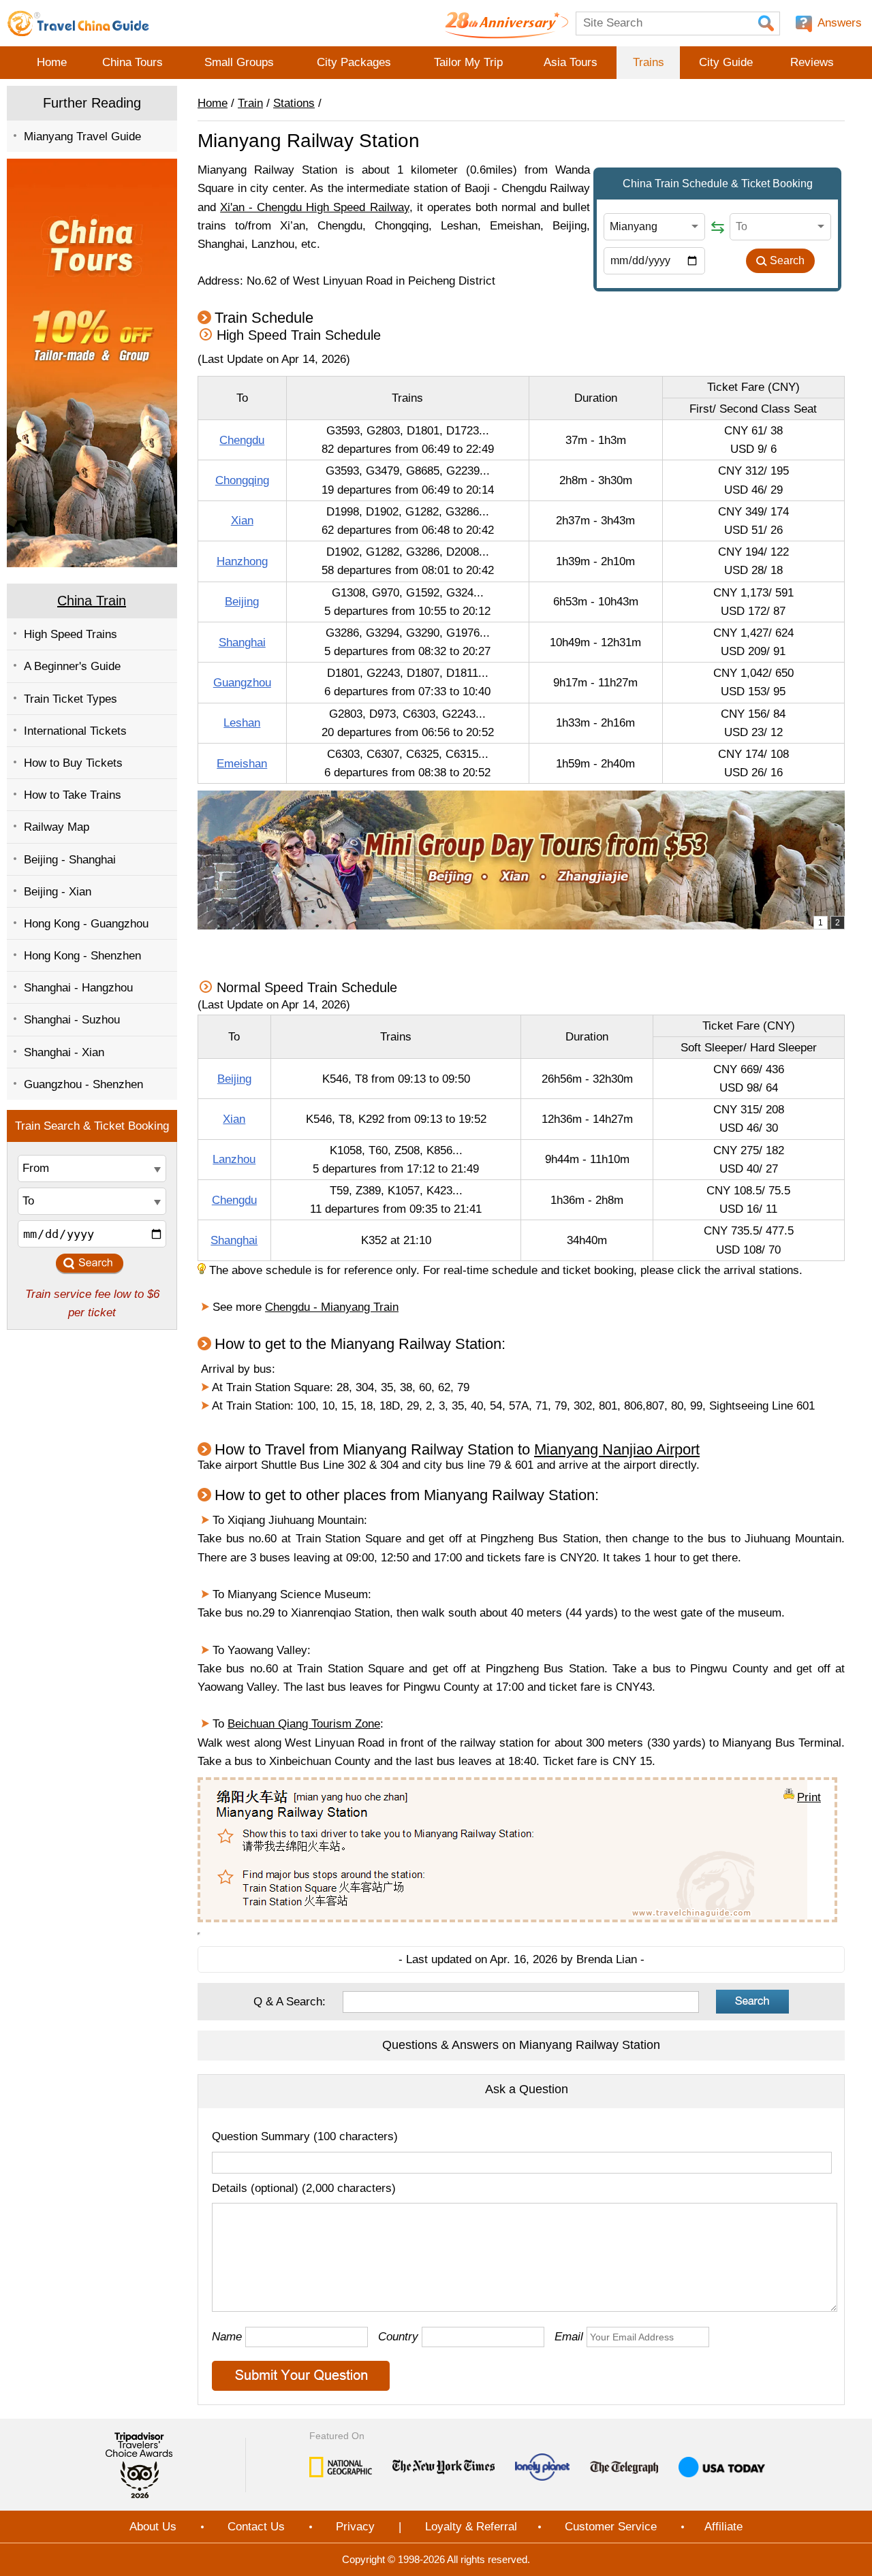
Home (52, 62)
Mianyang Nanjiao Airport (617, 1449)
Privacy (355, 2527)
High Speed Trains (71, 634)
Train (250, 103)
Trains (649, 62)
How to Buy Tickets (73, 763)
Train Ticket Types (71, 699)
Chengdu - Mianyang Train (332, 1307)
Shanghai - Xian (64, 1052)
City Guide (726, 62)
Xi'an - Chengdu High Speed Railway (314, 207)
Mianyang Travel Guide (82, 137)
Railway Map (57, 827)
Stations (294, 103)
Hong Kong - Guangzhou (86, 924)
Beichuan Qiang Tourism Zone (304, 1724)
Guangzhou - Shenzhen (83, 1084)
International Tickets (75, 731)
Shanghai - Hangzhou (78, 988)
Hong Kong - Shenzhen (82, 956)
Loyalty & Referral (471, 2527)
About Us (153, 2527)
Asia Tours (571, 62)
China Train (92, 601)
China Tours (133, 62)
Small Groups (239, 62)
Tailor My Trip (468, 62)
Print (809, 1796)
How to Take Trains (73, 795)
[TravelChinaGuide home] (78, 23)
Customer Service (611, 2527)
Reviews (812, 62)
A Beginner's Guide (72, 666)
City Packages (354, 62)
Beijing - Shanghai (70, 860)
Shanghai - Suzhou (72, 1020)
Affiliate (723, 2527)
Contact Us (256, 2527)
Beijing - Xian (58, 892)
